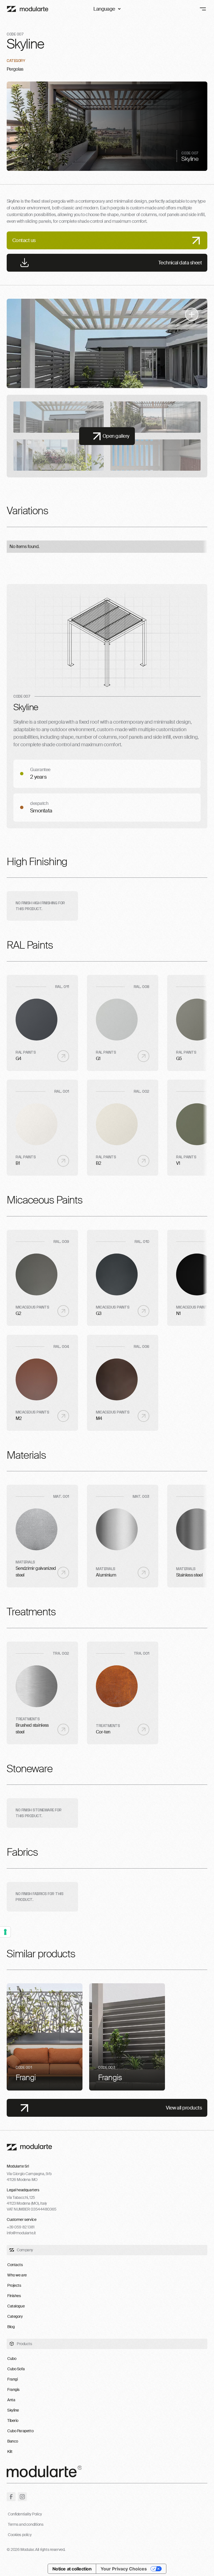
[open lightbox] (107, 343)
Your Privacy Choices (124, 2569)
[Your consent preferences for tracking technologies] (5, 1932)
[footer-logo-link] (29, 2147)
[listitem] (45, 2037)
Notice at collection (72, 2569)
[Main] (28, 9)
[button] (107, 9)
